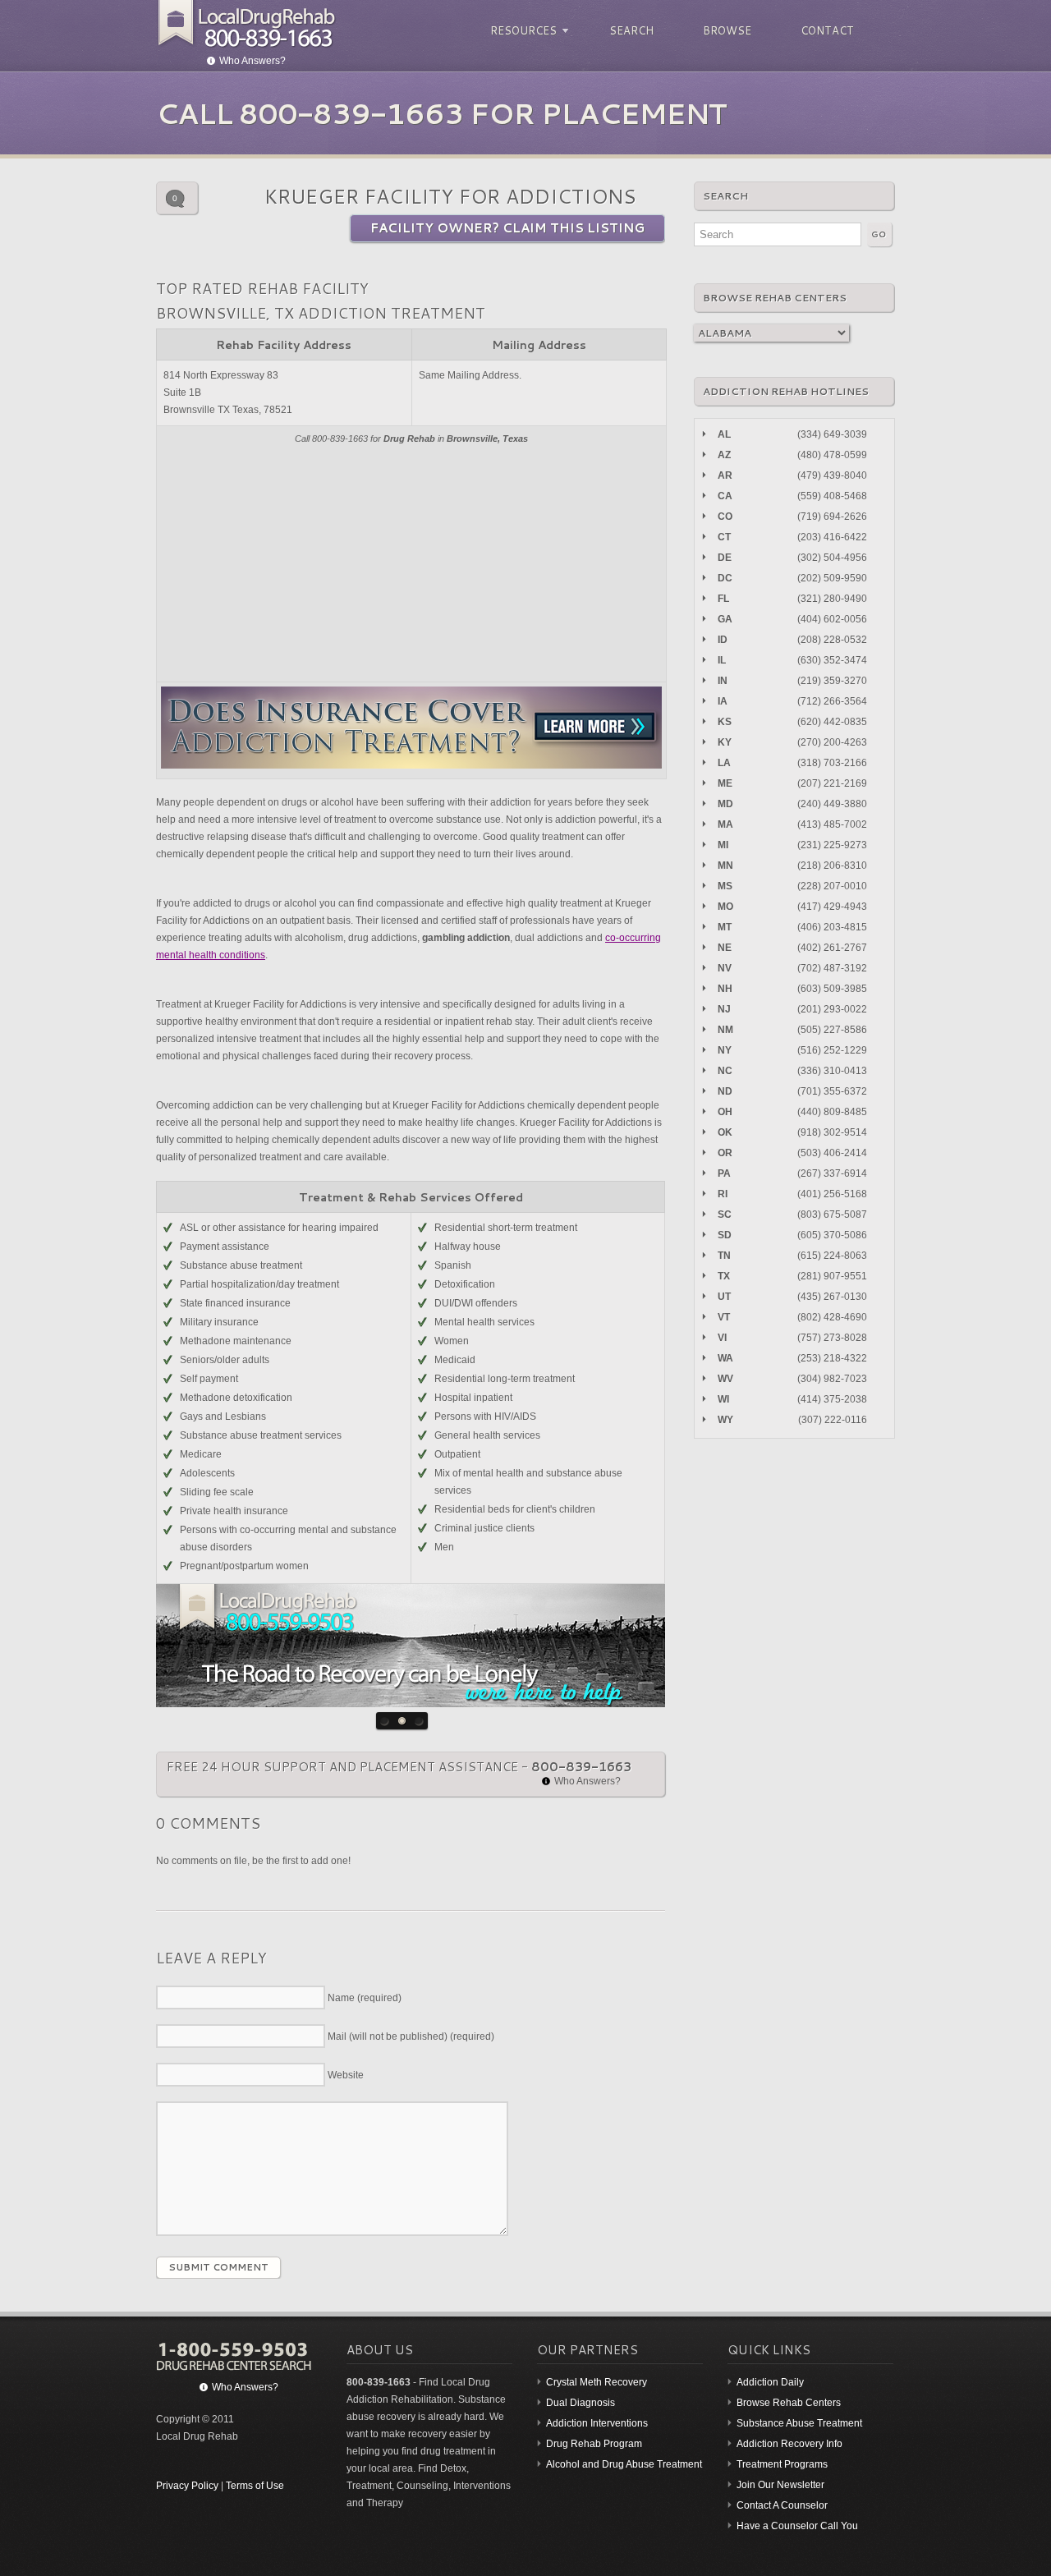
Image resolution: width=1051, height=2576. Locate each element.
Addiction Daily (770, 2382)
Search (631, 30)
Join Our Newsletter (780, 2485)
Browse (727, 30)
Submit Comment (218, 2267)
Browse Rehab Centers (789, 2403)
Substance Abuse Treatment (799, 2423)
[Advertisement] (411, 562)
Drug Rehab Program (594, 2444)
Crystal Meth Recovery (597, 2382)
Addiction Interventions (597, 2423)
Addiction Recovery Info (789, 2444)
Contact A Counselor (782, 2505)
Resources (521, 31)
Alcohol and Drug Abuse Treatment (624, 2464)
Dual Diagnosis (581, 2403)
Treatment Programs (782, 2464)
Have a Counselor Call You (797, 2526)
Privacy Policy (187, 2486)
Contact (827, 30)
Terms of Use (255, 2486)
